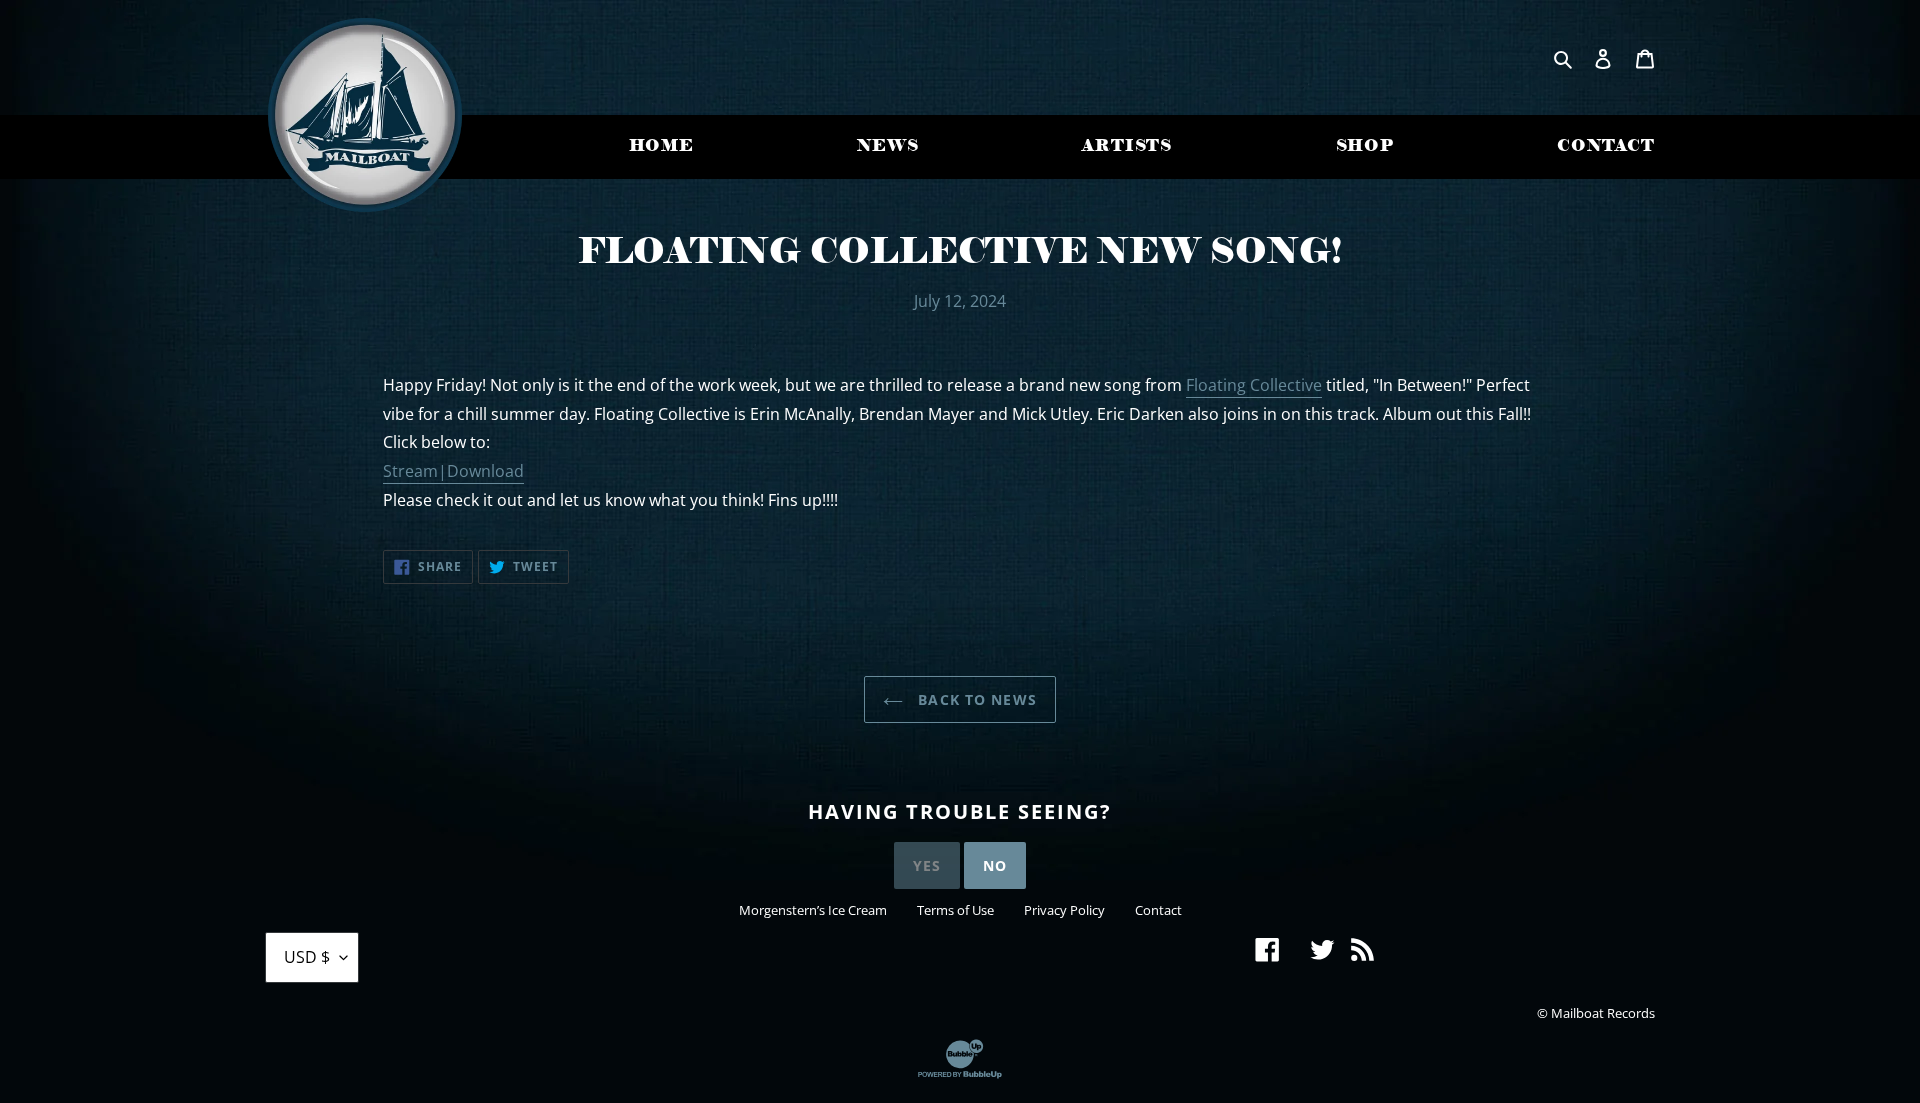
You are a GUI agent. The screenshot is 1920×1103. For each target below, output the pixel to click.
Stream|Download (453, 471)
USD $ (307, 957)
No (995, 865)
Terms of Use (955, 910)
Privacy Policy (1064, 910)
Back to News (975, 699)
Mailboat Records (1603, 1013)
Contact (1158, 910)
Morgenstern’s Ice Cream (813, 910)
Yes (927, 865)
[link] (1254, 386)
